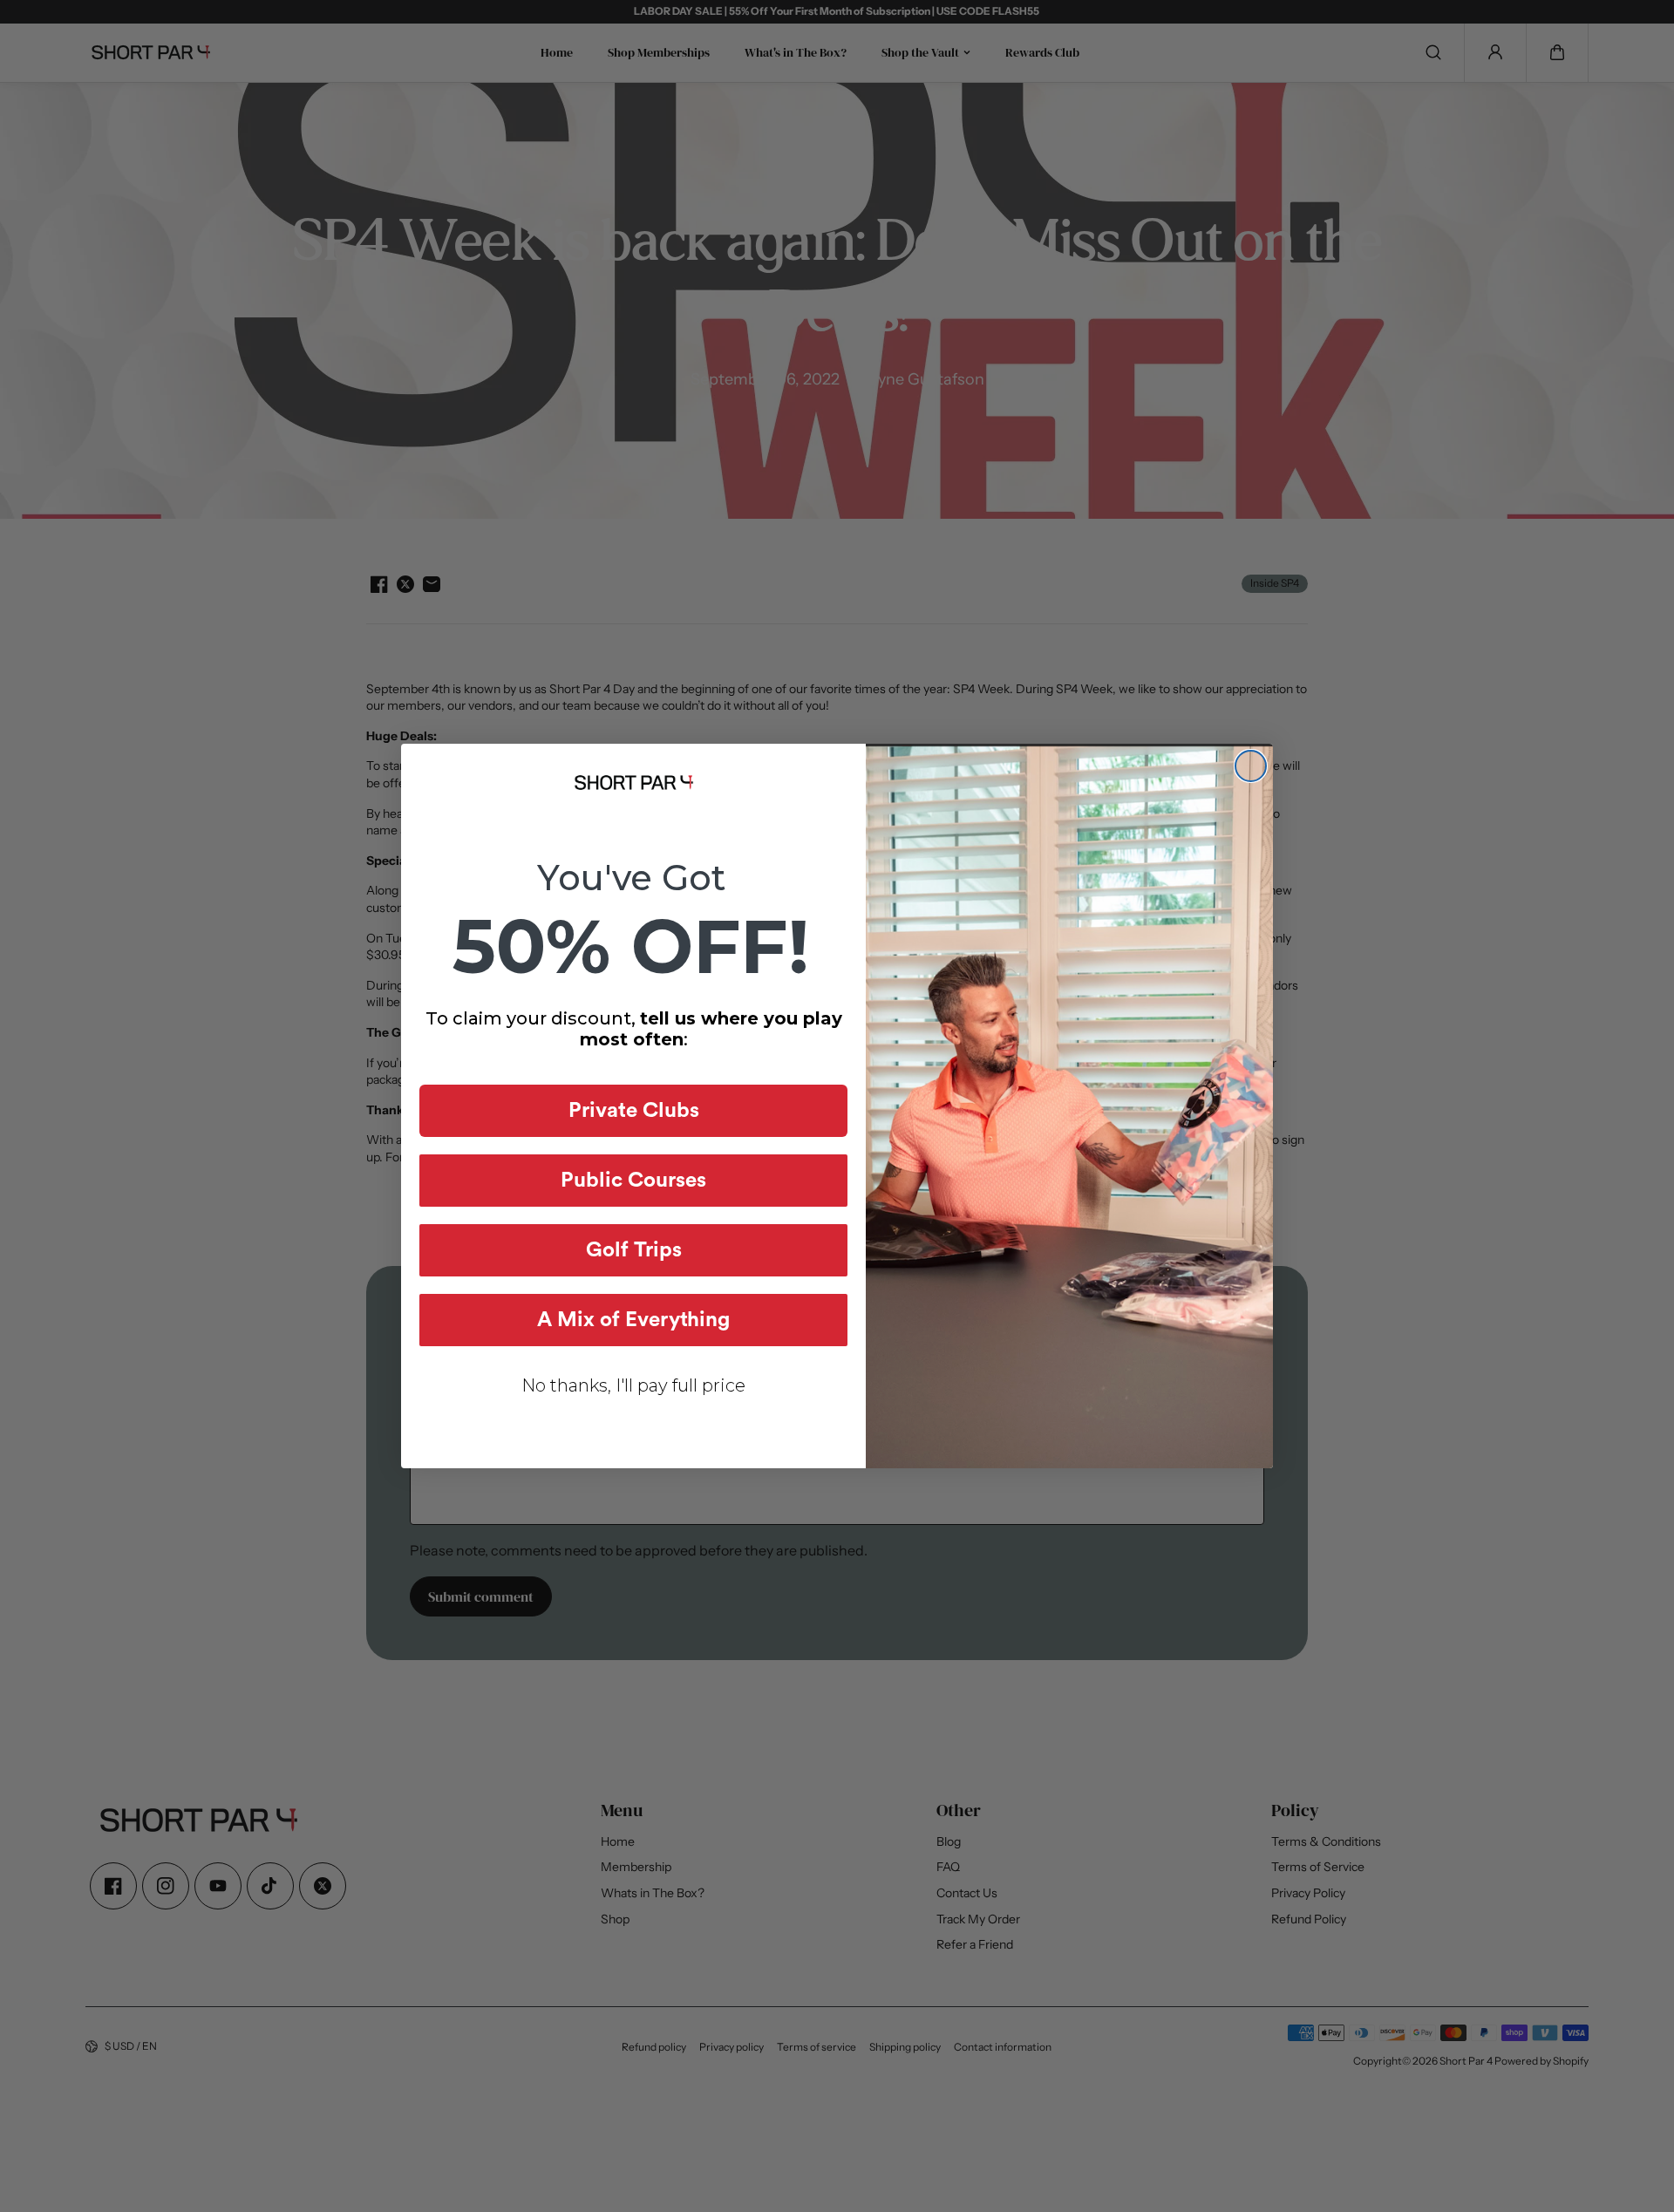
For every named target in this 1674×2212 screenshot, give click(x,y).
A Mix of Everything (633, 1320)
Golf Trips (634, 1250)
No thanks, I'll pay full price (633, 1385)
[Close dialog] (1251, 766)
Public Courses (633, 1181)
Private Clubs (634, 1111)
